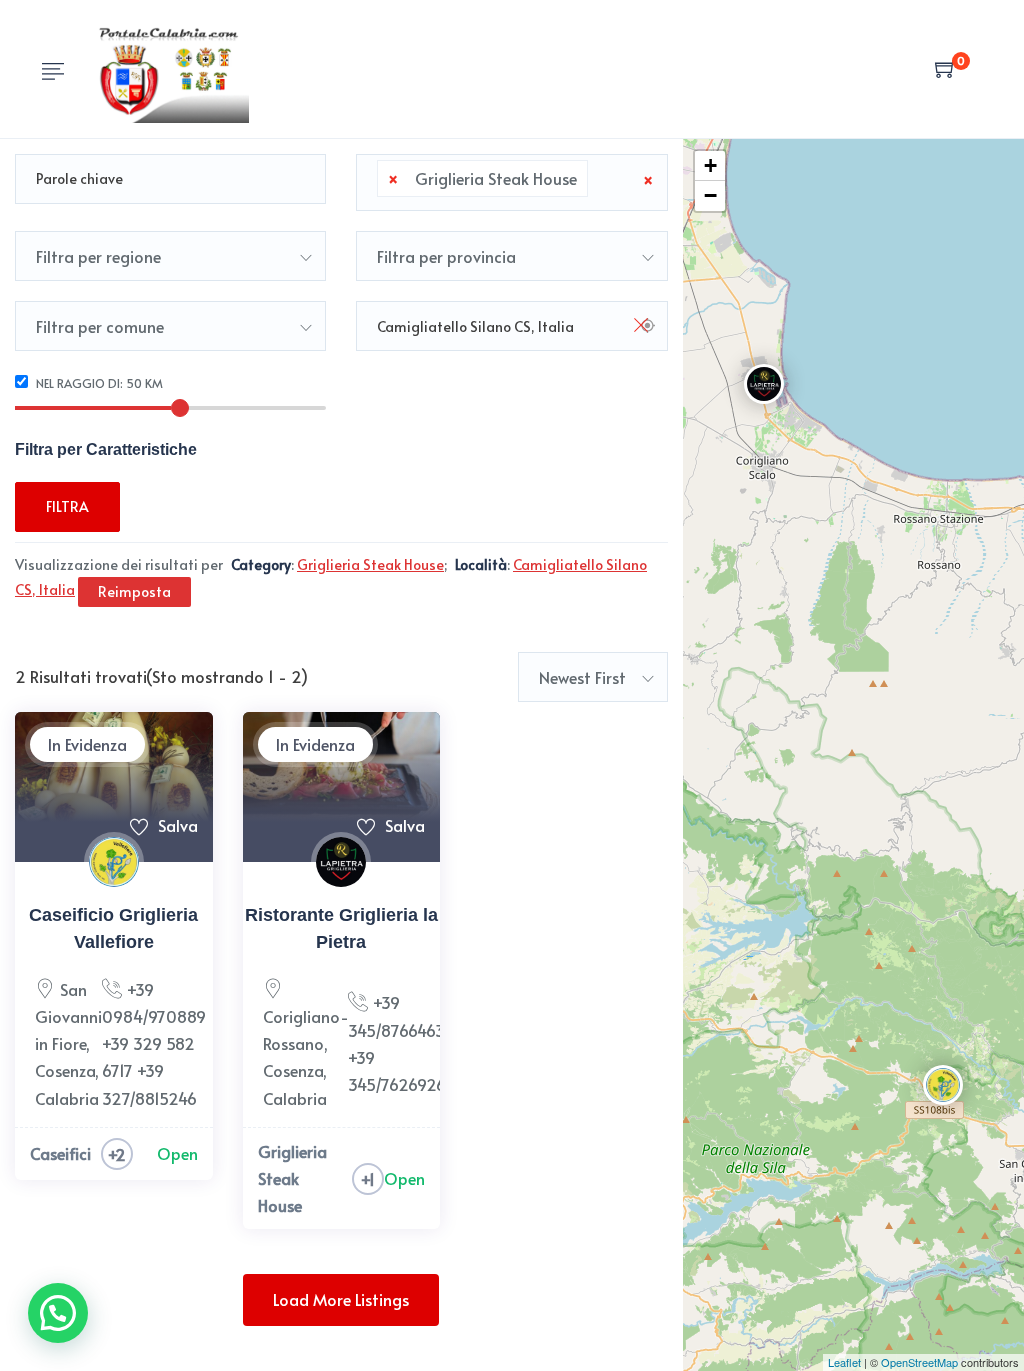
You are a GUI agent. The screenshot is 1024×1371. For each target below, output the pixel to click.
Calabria (67, 1098)
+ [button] (710, 165)
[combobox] (511, 182)
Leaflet (844, 1362)
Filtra (67, 506)
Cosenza (65, 1070)
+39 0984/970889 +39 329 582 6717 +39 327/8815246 (154, 1043)
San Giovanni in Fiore (68, 1016)
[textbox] (599, 179)
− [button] (710, 195)
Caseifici (60, 1153)
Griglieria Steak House (292, 1178)
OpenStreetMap (919, 1362)
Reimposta (134, 591)
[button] (58, 1313)
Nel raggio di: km (98, 383)
